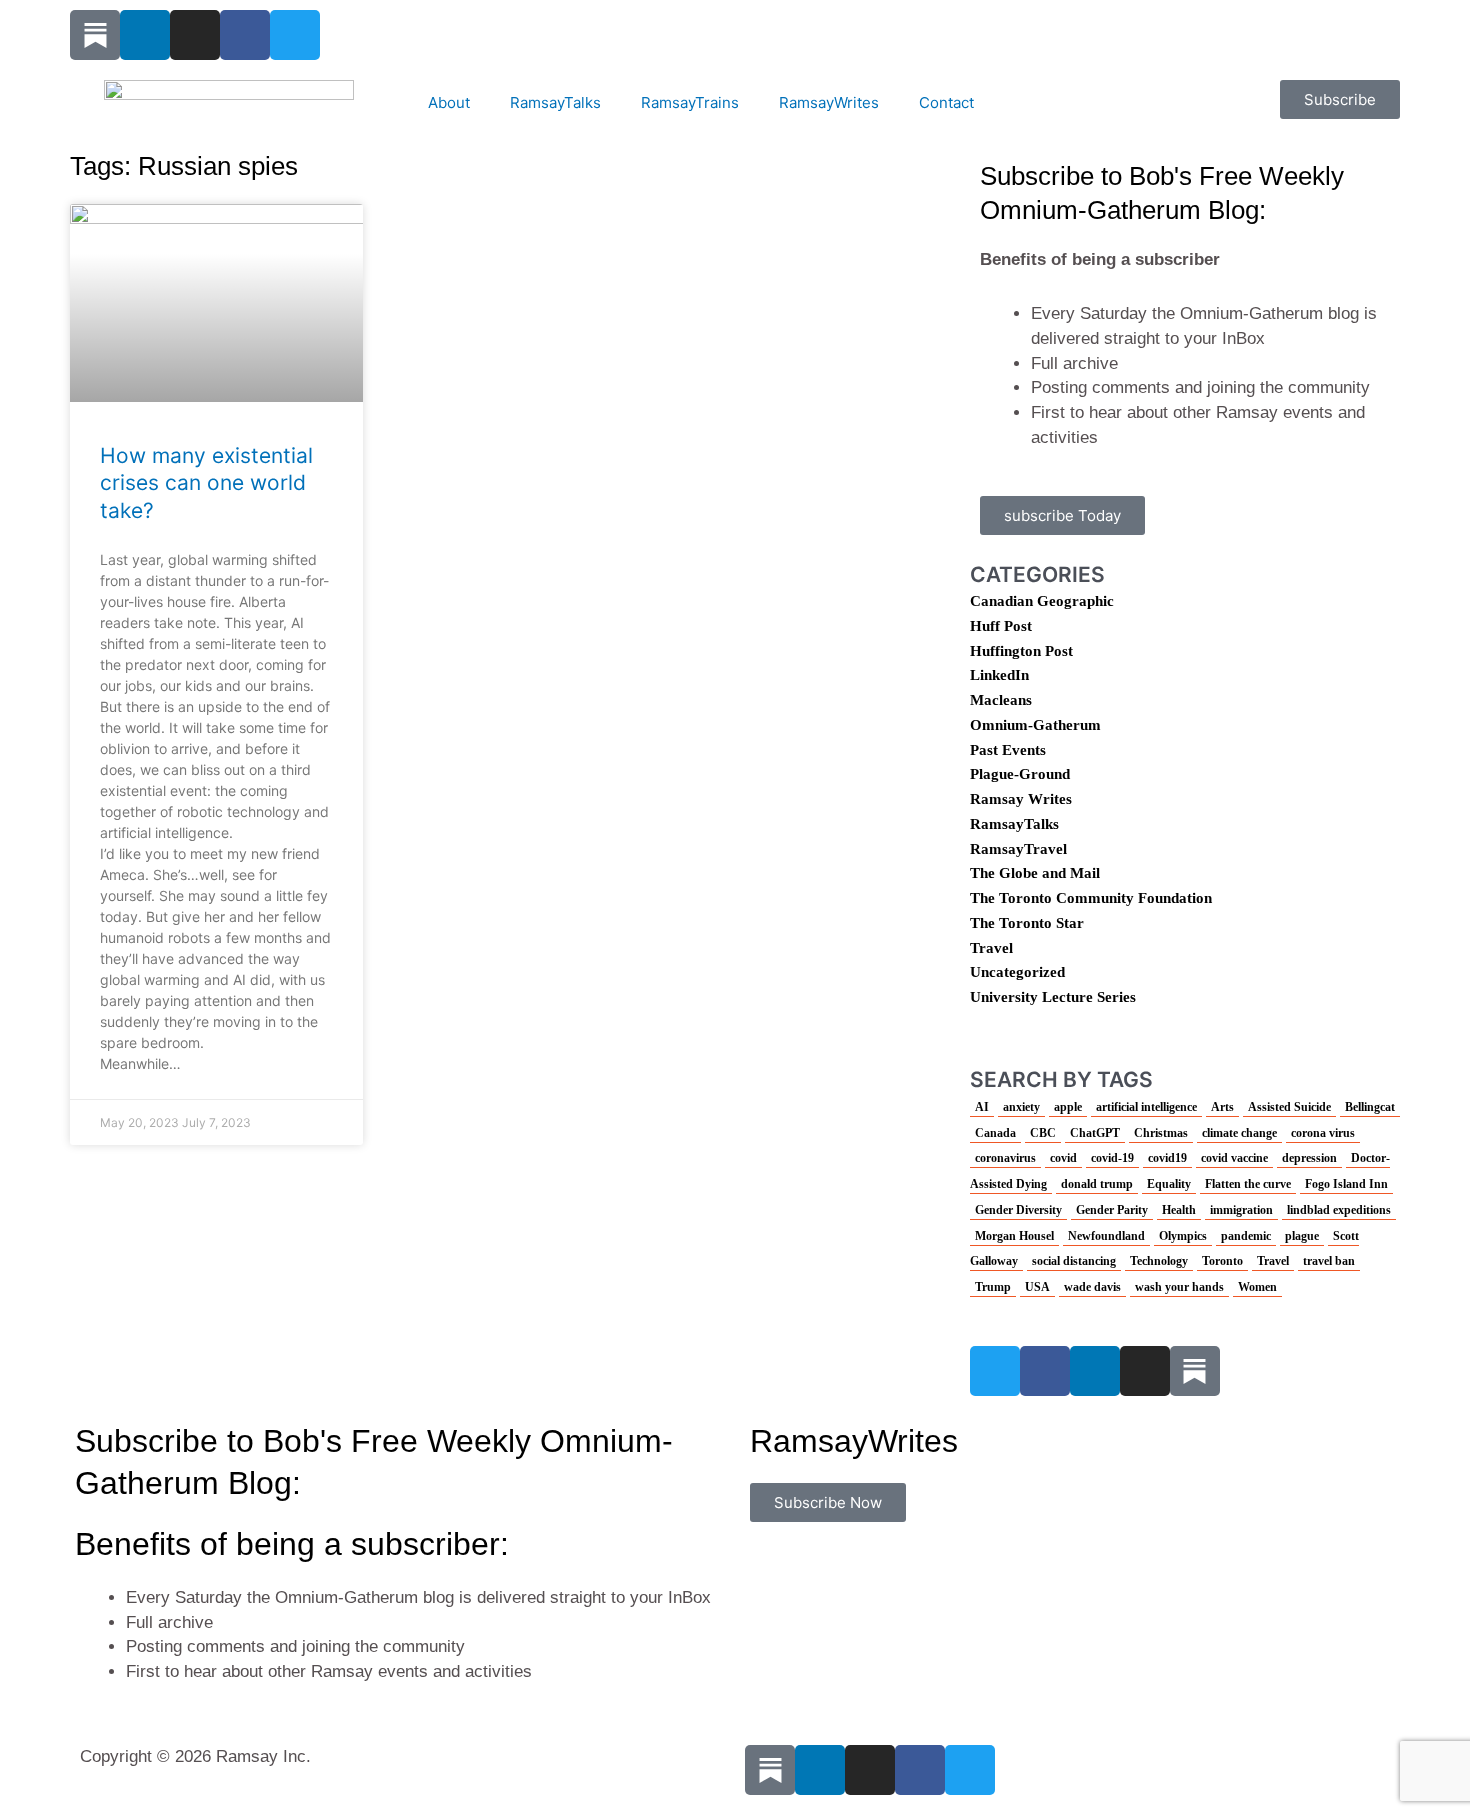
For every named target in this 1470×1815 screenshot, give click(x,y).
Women (1257, 1287)
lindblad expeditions (1339, 1210)
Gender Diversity (1018, 1210)
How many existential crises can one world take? (206, 483)
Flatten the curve (1248, 1184)
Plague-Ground (1020, 774)
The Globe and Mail (1035, 873)
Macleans (1001, 700)
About (449, 102)
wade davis (1092, 1287)
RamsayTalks (555, 102)
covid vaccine (1234, 1158)
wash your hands (1179, 1287)
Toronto (1222, 1261)
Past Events (1008, 750)
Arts (1222, 1107)
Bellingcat (1370, 1107)
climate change (1239, 1133)
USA (1037, 1287)
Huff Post (1001, 626)
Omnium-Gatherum (1035, 725)
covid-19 (1112, 1158)
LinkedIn (999, 675)
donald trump (1097, 1184)
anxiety (1021, 1107)
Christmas (1161, 1133)
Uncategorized (1017, 972)
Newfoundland (1106, 1236)
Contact (946, 102)
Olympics (1183, 1236)
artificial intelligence (1146, 1107)
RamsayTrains (690, 102)
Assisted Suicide (1289, 1107)
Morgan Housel (1014, 1236)
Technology (1159, 1261)
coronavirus (1005, 1158)
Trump (993, 1287)
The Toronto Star (1027, 923)
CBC (1043, 1133)
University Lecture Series (1053, 997)
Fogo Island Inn (1346, 1184)
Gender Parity (1112, 1210)
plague (1302, 1236)
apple (1068, 1107)
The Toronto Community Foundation (1091, 898)
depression (1309, 1158)
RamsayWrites (829, 102)
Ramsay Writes (1021, 799)
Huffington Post (1021, 651)
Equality (1169, 1184)
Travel (991, 948)
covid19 (1167, 1158)
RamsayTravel (1018, 849)
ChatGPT (1095, 1133)
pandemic (1246, 1236)
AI (982, 1107)
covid (1063, 1158)
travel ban (1329, 1261)
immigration (1241, 1210)
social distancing (1074, 1261)
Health (1179, 1210)
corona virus (1323, 1133)
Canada (995, 1133)
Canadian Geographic (1042, 601)
